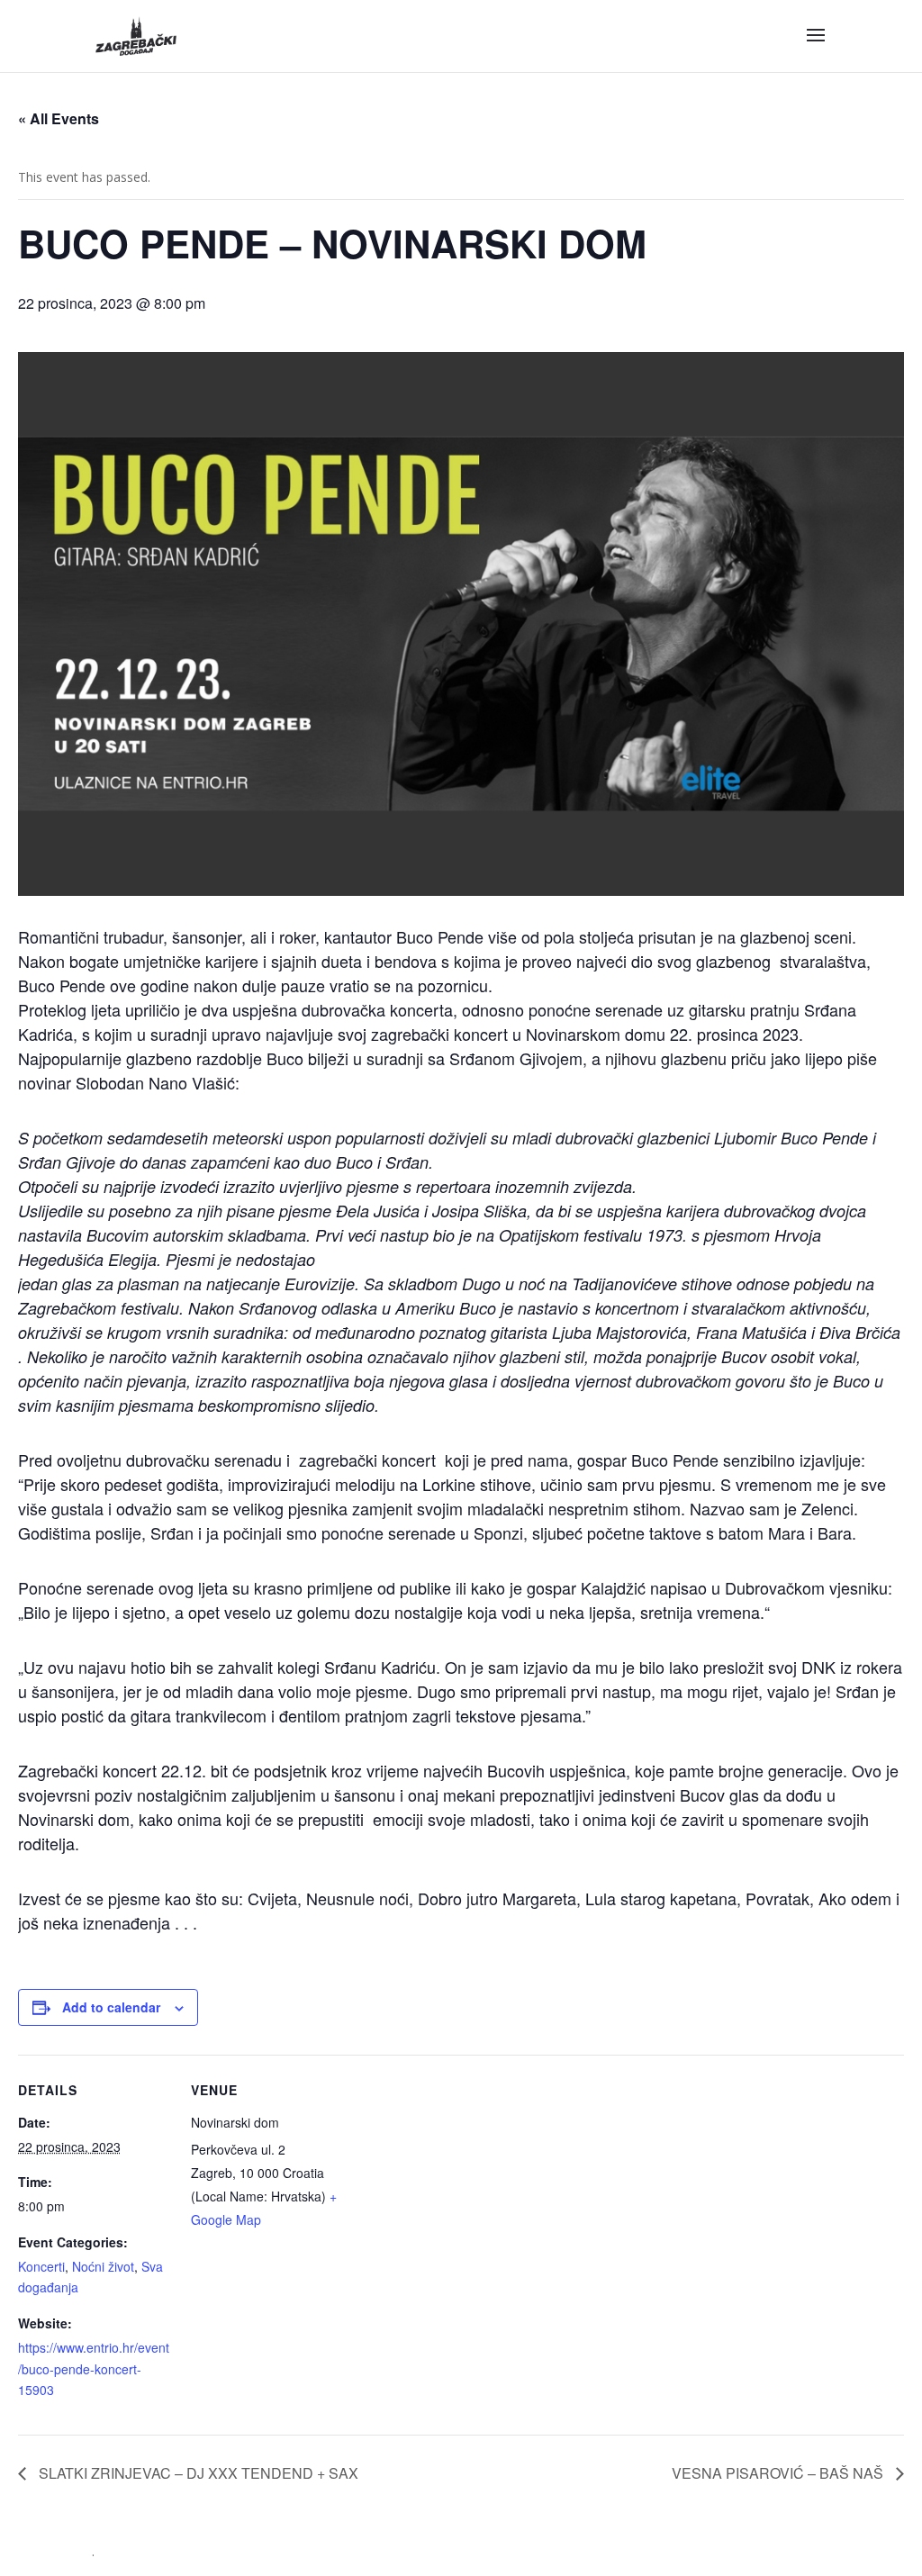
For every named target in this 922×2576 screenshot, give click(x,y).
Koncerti (41, 2266)
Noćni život (103, 2266)
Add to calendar (111, 2007)
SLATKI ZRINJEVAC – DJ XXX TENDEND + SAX (197, 2473)
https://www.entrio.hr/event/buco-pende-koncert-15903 (94, 2369)
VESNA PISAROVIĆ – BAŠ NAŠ (779, 2473)
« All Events (59, 118)
